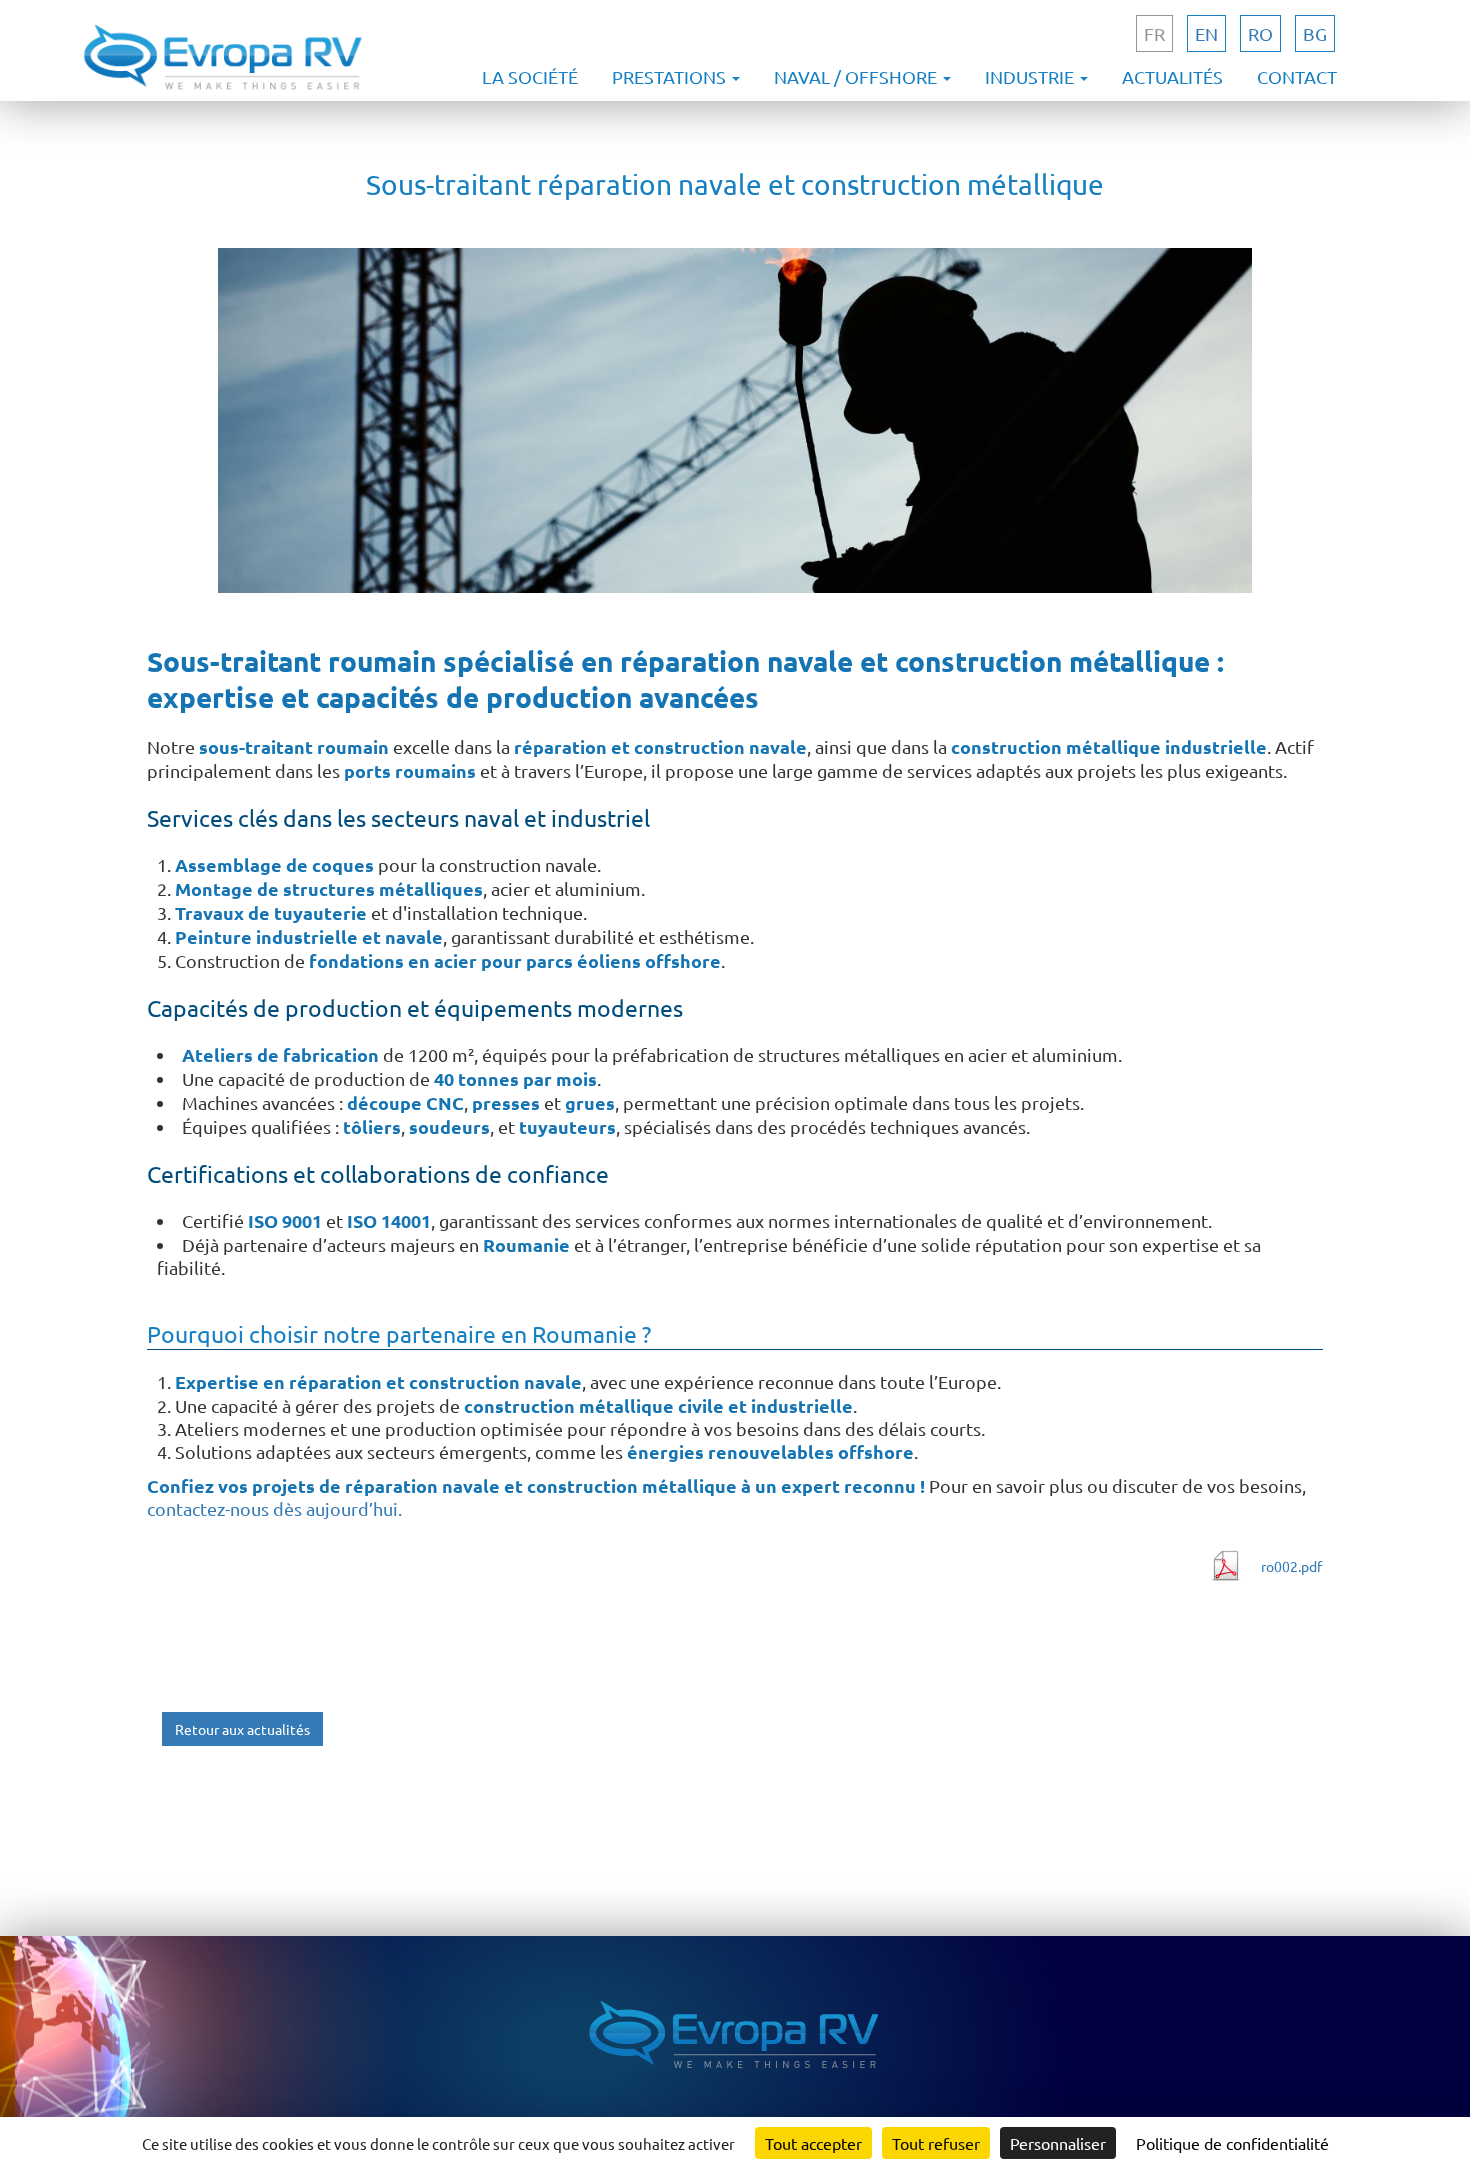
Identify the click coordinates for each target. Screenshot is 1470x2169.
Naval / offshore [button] (857, 76)
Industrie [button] (1031, 76)
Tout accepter (813, 2143)
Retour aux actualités (242, 1729)
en (1206, 33)
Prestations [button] (671, 76)
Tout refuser (936, 2143)
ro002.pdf (1291, 1566)
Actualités (1172, 76)
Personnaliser (1058, 2143)
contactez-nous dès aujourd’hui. (274, 1508)
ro (1260, 33)
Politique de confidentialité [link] (1232, 2143)
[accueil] (224, 89)
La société (530, 76)
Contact (1297, 76)
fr (1154, 33)
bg (1315, 33)
